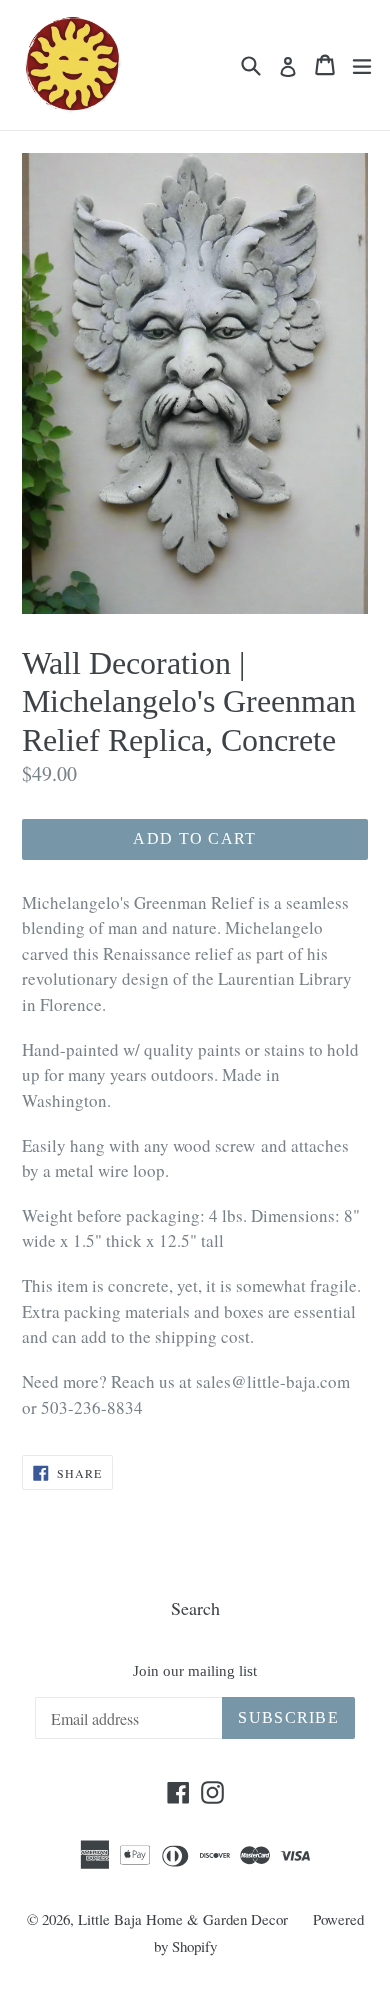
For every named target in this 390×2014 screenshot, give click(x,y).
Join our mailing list (195, 1671)
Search (195, 1608)
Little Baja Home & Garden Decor (183, 1919)
